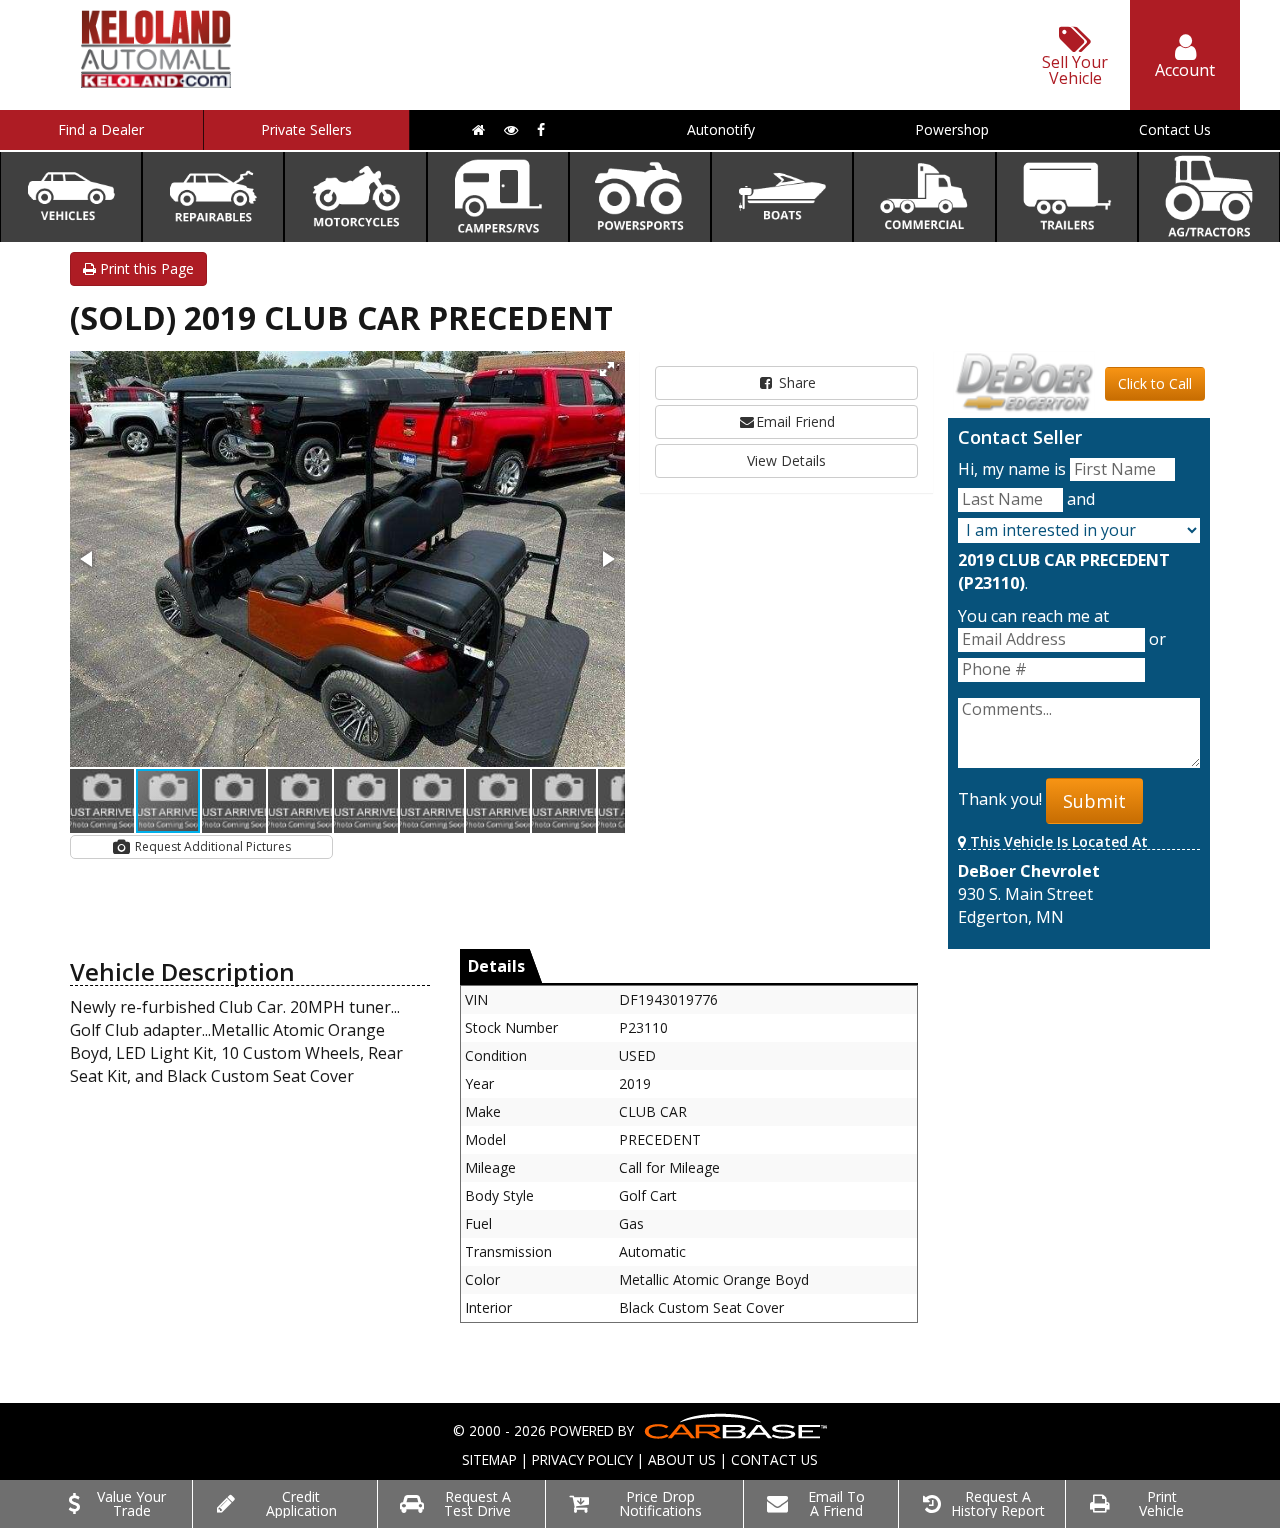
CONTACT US (774, 1459)
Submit (1094, 801)
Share (795, 382)
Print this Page (145, 268)
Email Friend (795, 421)
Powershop (952, 129)
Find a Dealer (101, 129)
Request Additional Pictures (211, 846)
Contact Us (1175, 129)
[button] (607, 369)
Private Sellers (306, 129)
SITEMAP (489, 1459)
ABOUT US (682, 1459)
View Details (786, 460)
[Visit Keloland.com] (156, 81)
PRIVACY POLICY (582, 1459)
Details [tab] (496, 966)
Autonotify (721, 129)
